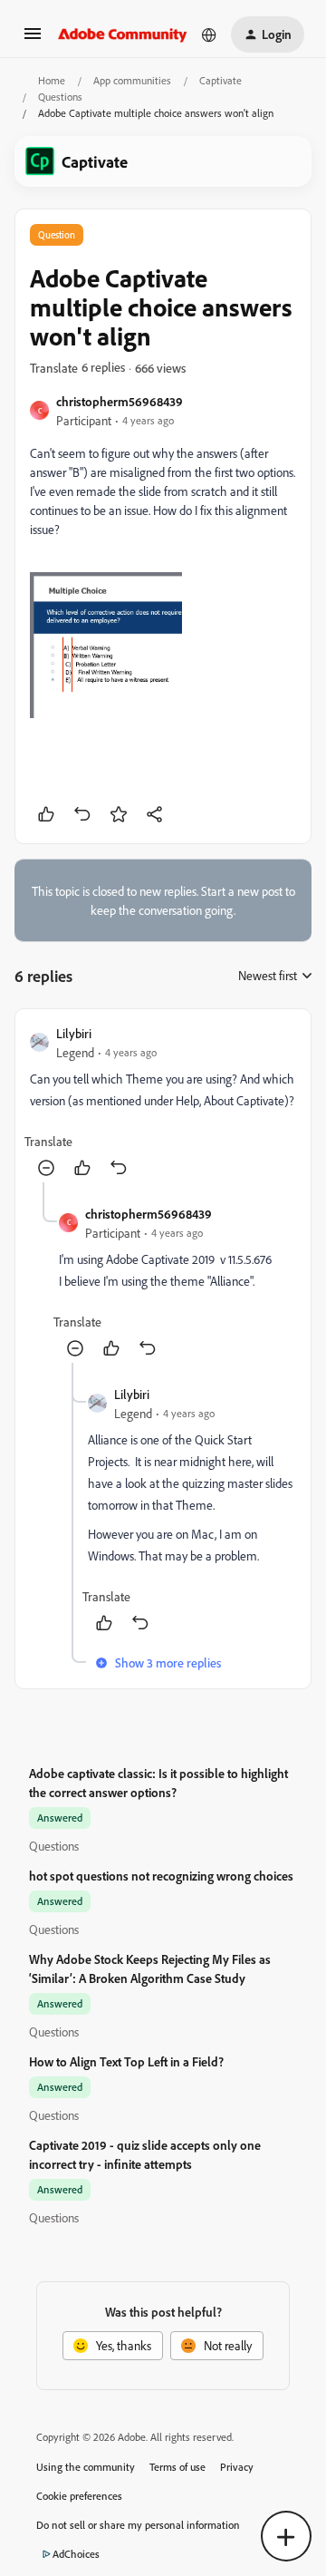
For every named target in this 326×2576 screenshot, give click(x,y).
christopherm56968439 (120, 401)
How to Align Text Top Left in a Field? (126, 2061)
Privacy (237, 2467)
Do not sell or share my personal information (138, 2525)
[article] (163, 1103)
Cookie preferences (79, 2496)
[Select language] (209, 34)
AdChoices (76, 2554)
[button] (33, 39)
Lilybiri (74, 1033)
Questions (60, 97)
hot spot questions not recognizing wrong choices (161, 1876)
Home (52, 80)
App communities (132, 80)
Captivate (221, 80)
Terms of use (177, 2467)
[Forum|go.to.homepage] (123, 34)
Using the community (86, 2467)
